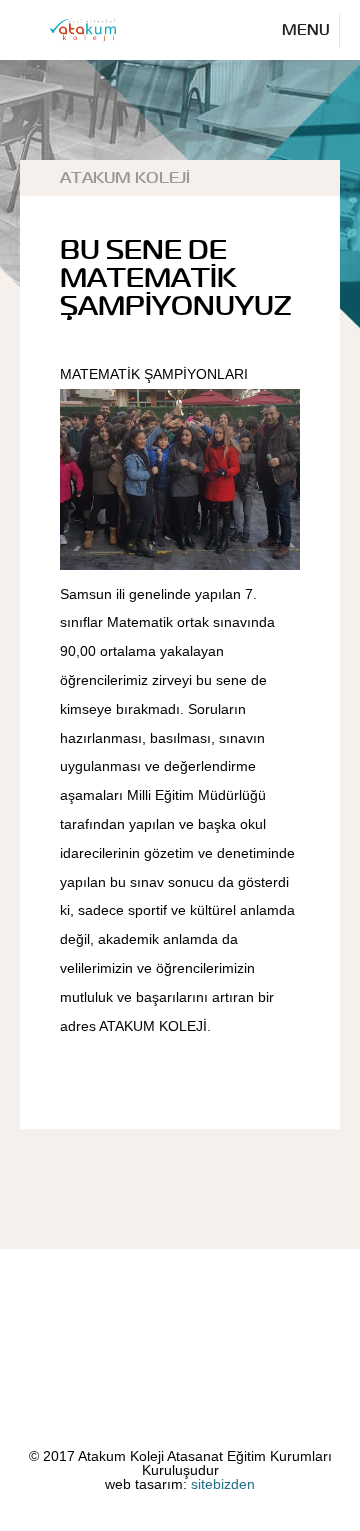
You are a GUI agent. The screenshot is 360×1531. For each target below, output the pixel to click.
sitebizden (223, 1484)
